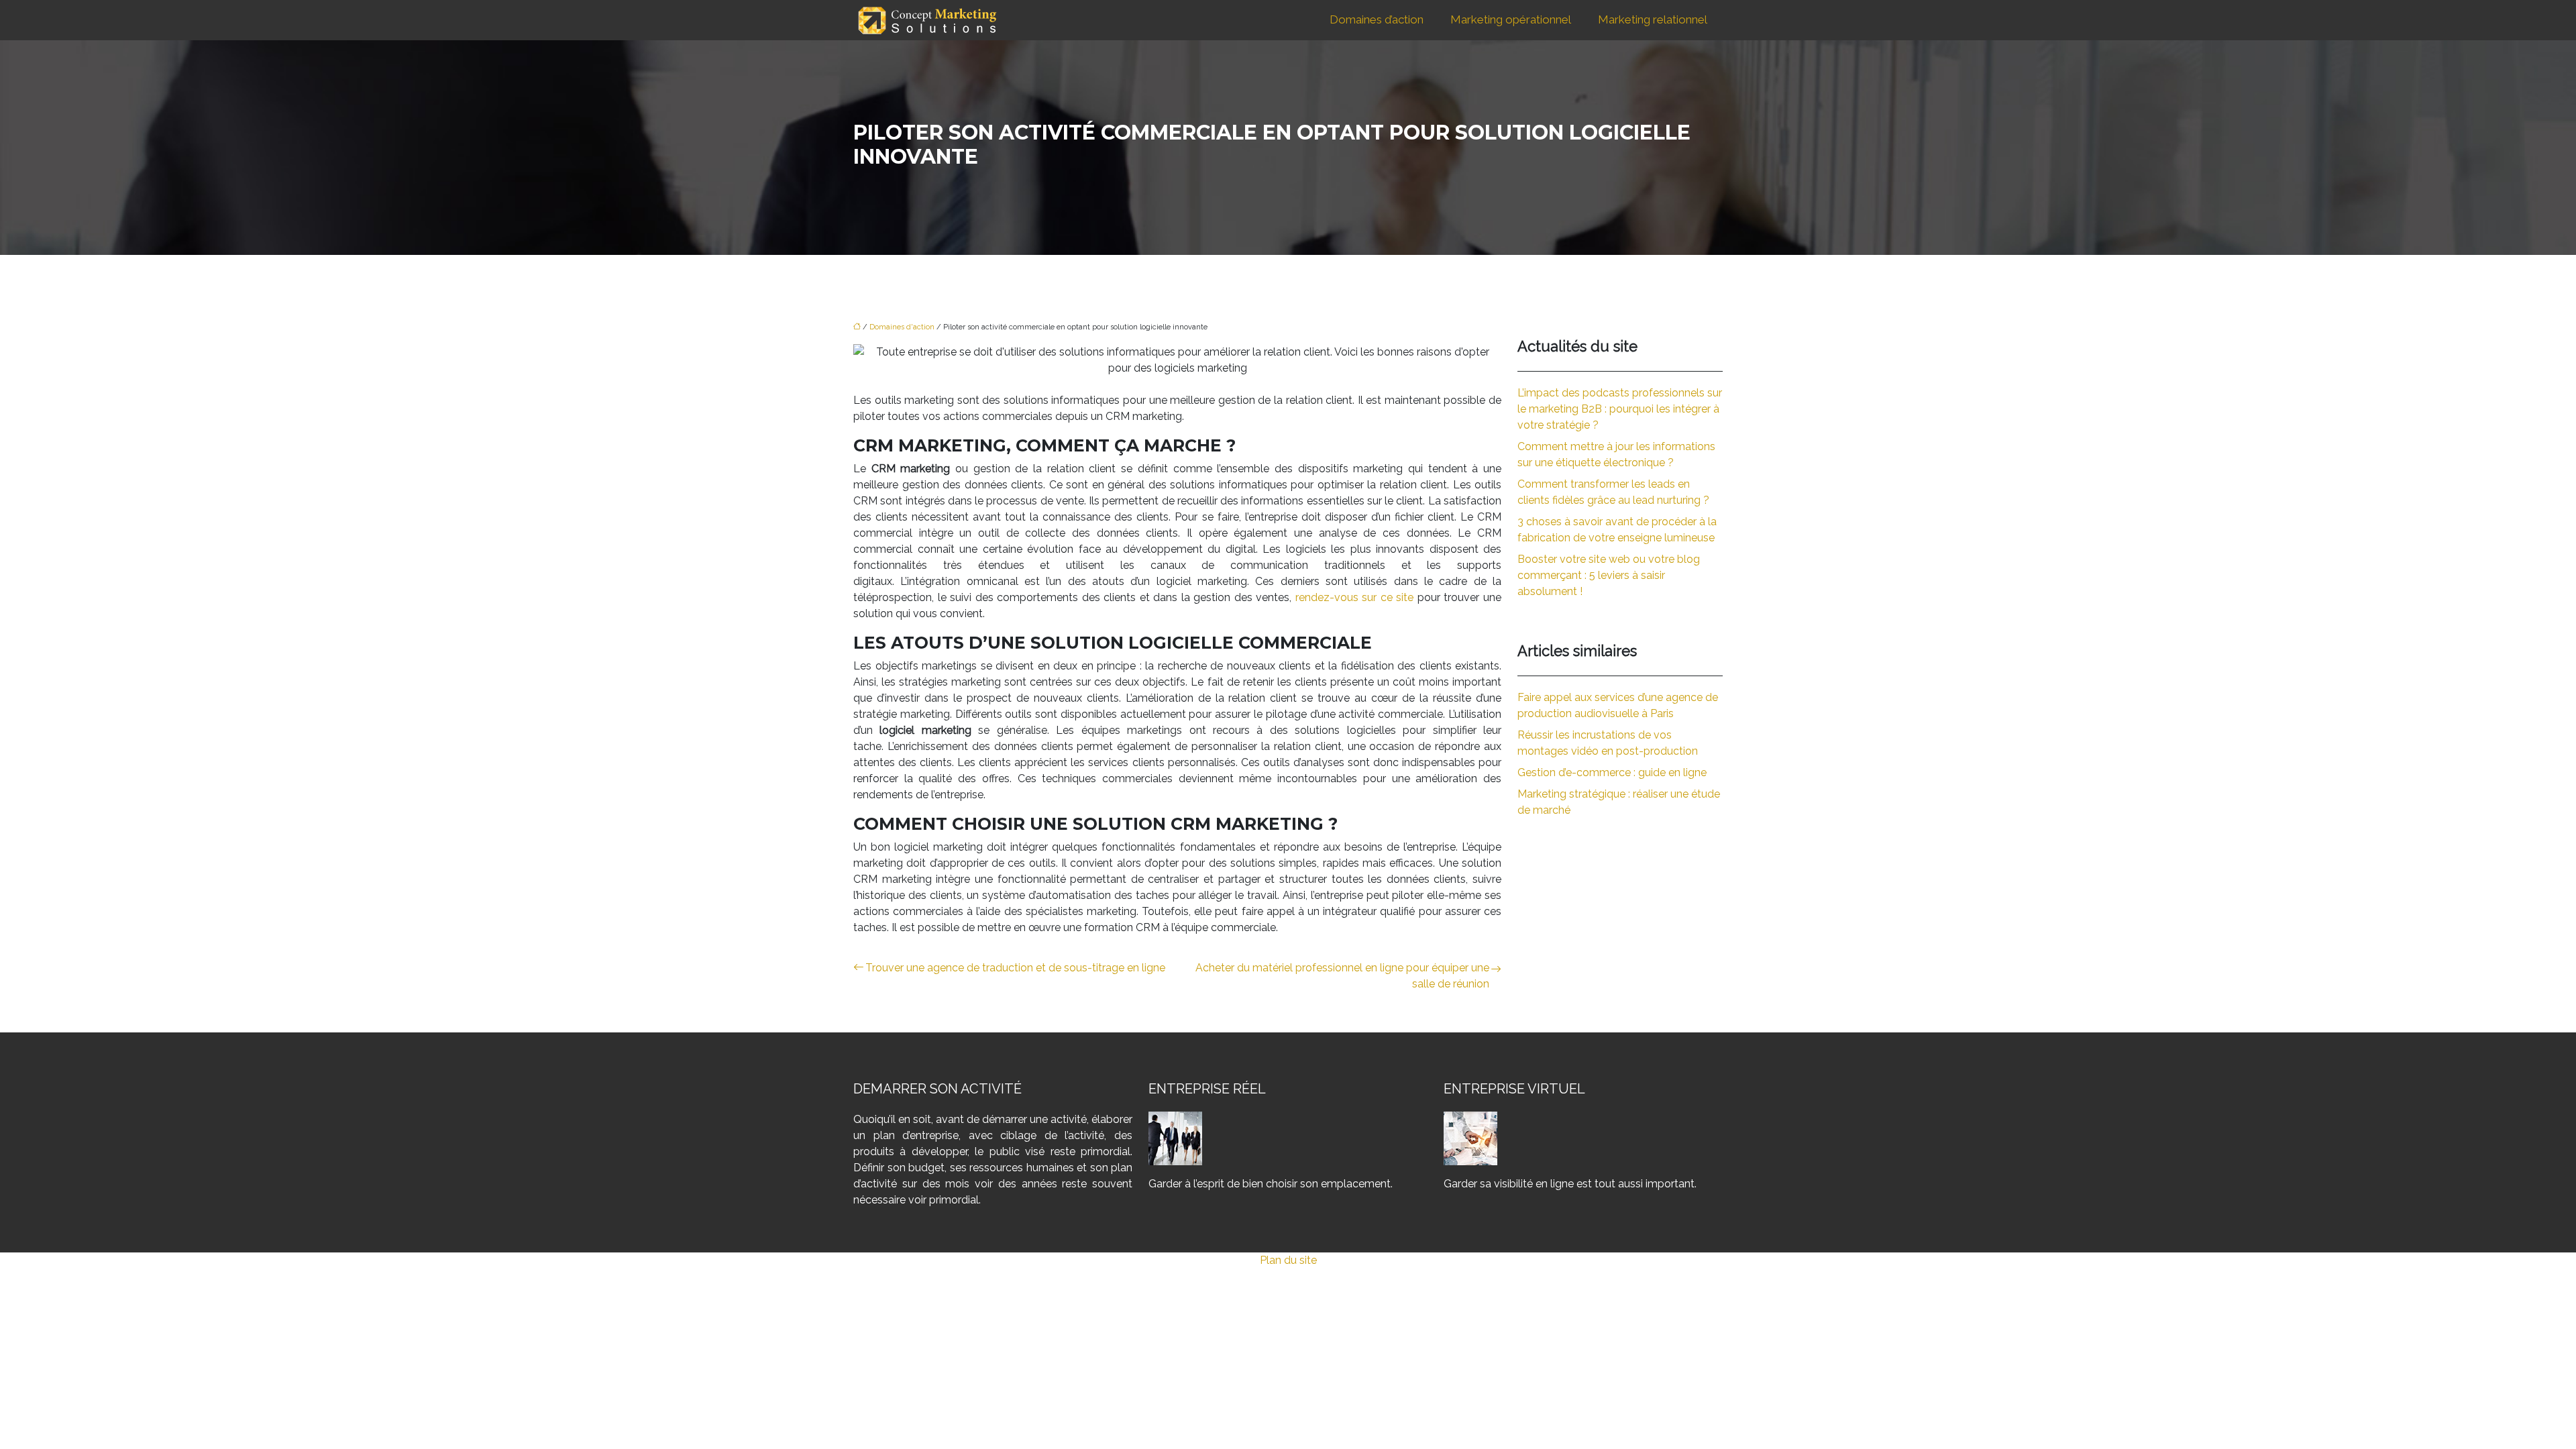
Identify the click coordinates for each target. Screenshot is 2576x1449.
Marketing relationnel (1653, 19)
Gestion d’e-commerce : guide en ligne (1612, 772)
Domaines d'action (902, 327)
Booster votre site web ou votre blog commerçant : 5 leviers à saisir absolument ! (1609, 575)
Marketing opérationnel (1511, 19)
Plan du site (1288, 1260)
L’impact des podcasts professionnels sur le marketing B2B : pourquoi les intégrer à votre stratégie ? (1620, 409)
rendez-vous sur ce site (1355, 597)
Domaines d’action (1377, 19)
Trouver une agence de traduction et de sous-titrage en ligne (1015, 968)
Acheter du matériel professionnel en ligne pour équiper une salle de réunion (1342, 976)
